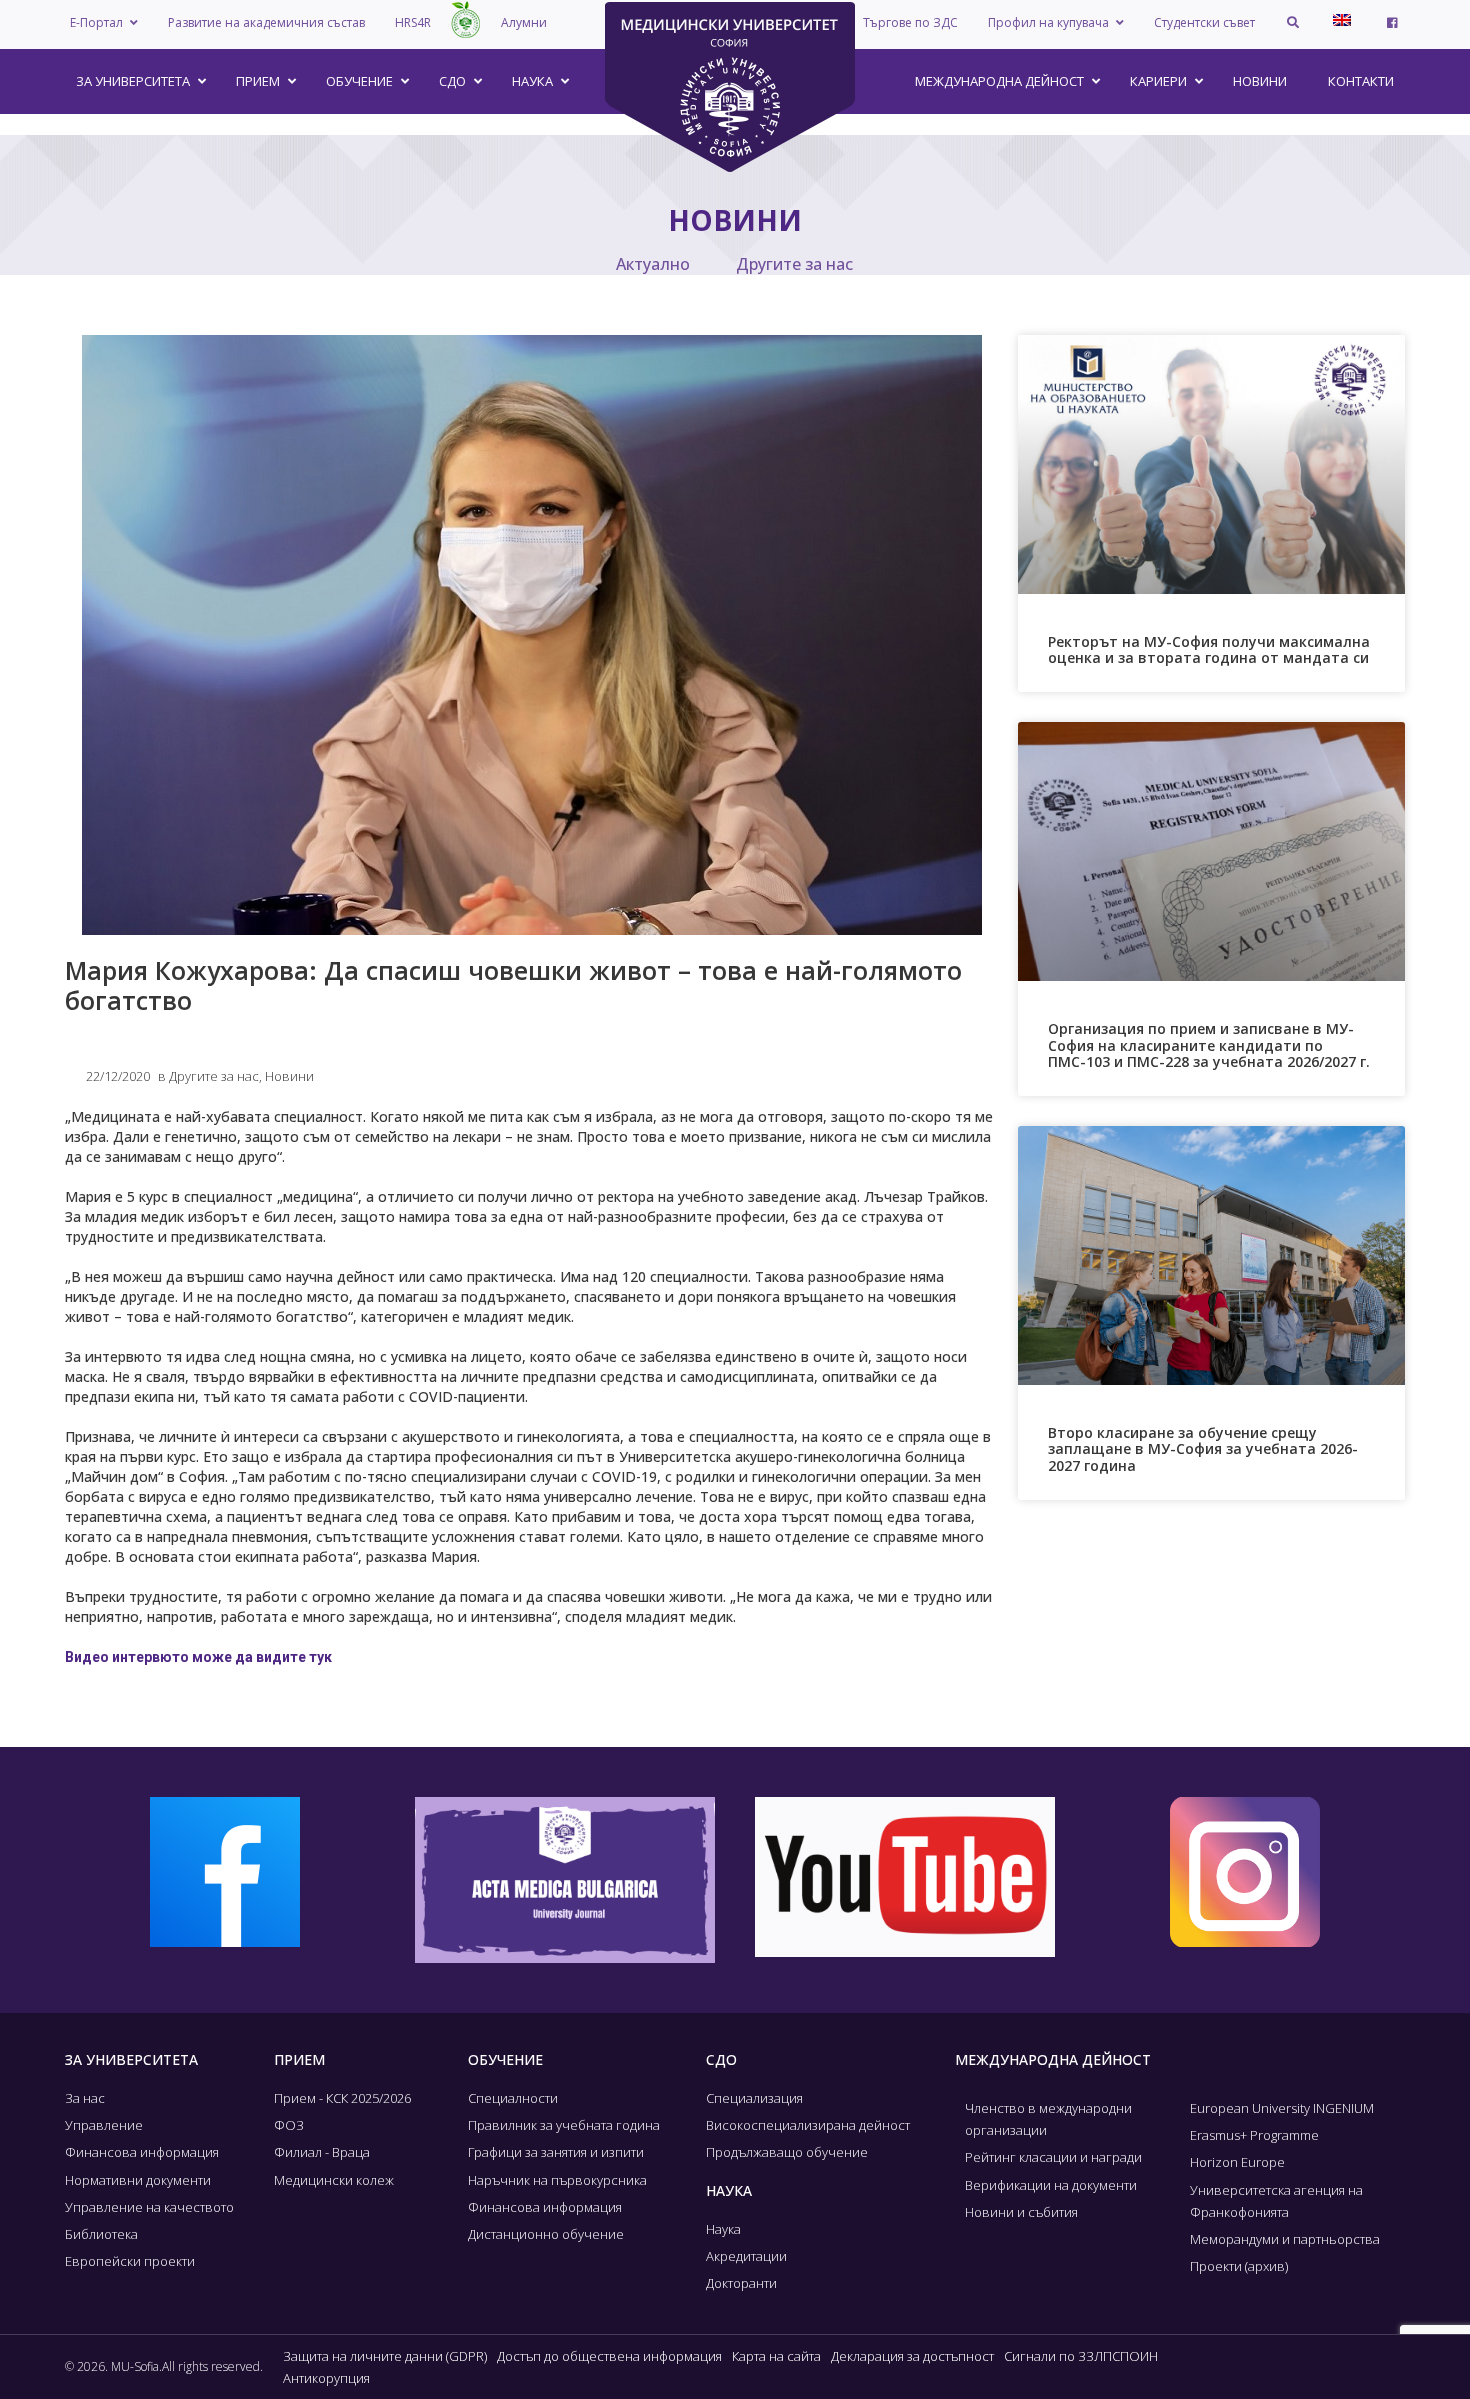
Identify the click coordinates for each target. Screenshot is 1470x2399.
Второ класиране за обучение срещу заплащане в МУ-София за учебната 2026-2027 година (1203, 1449)
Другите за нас (794, 264)
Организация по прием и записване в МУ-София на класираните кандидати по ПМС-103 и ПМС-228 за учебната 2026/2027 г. (1209, 1045)
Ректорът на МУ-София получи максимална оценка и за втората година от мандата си (1209, 650)
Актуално (653, 264)
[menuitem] (1342, 20)
